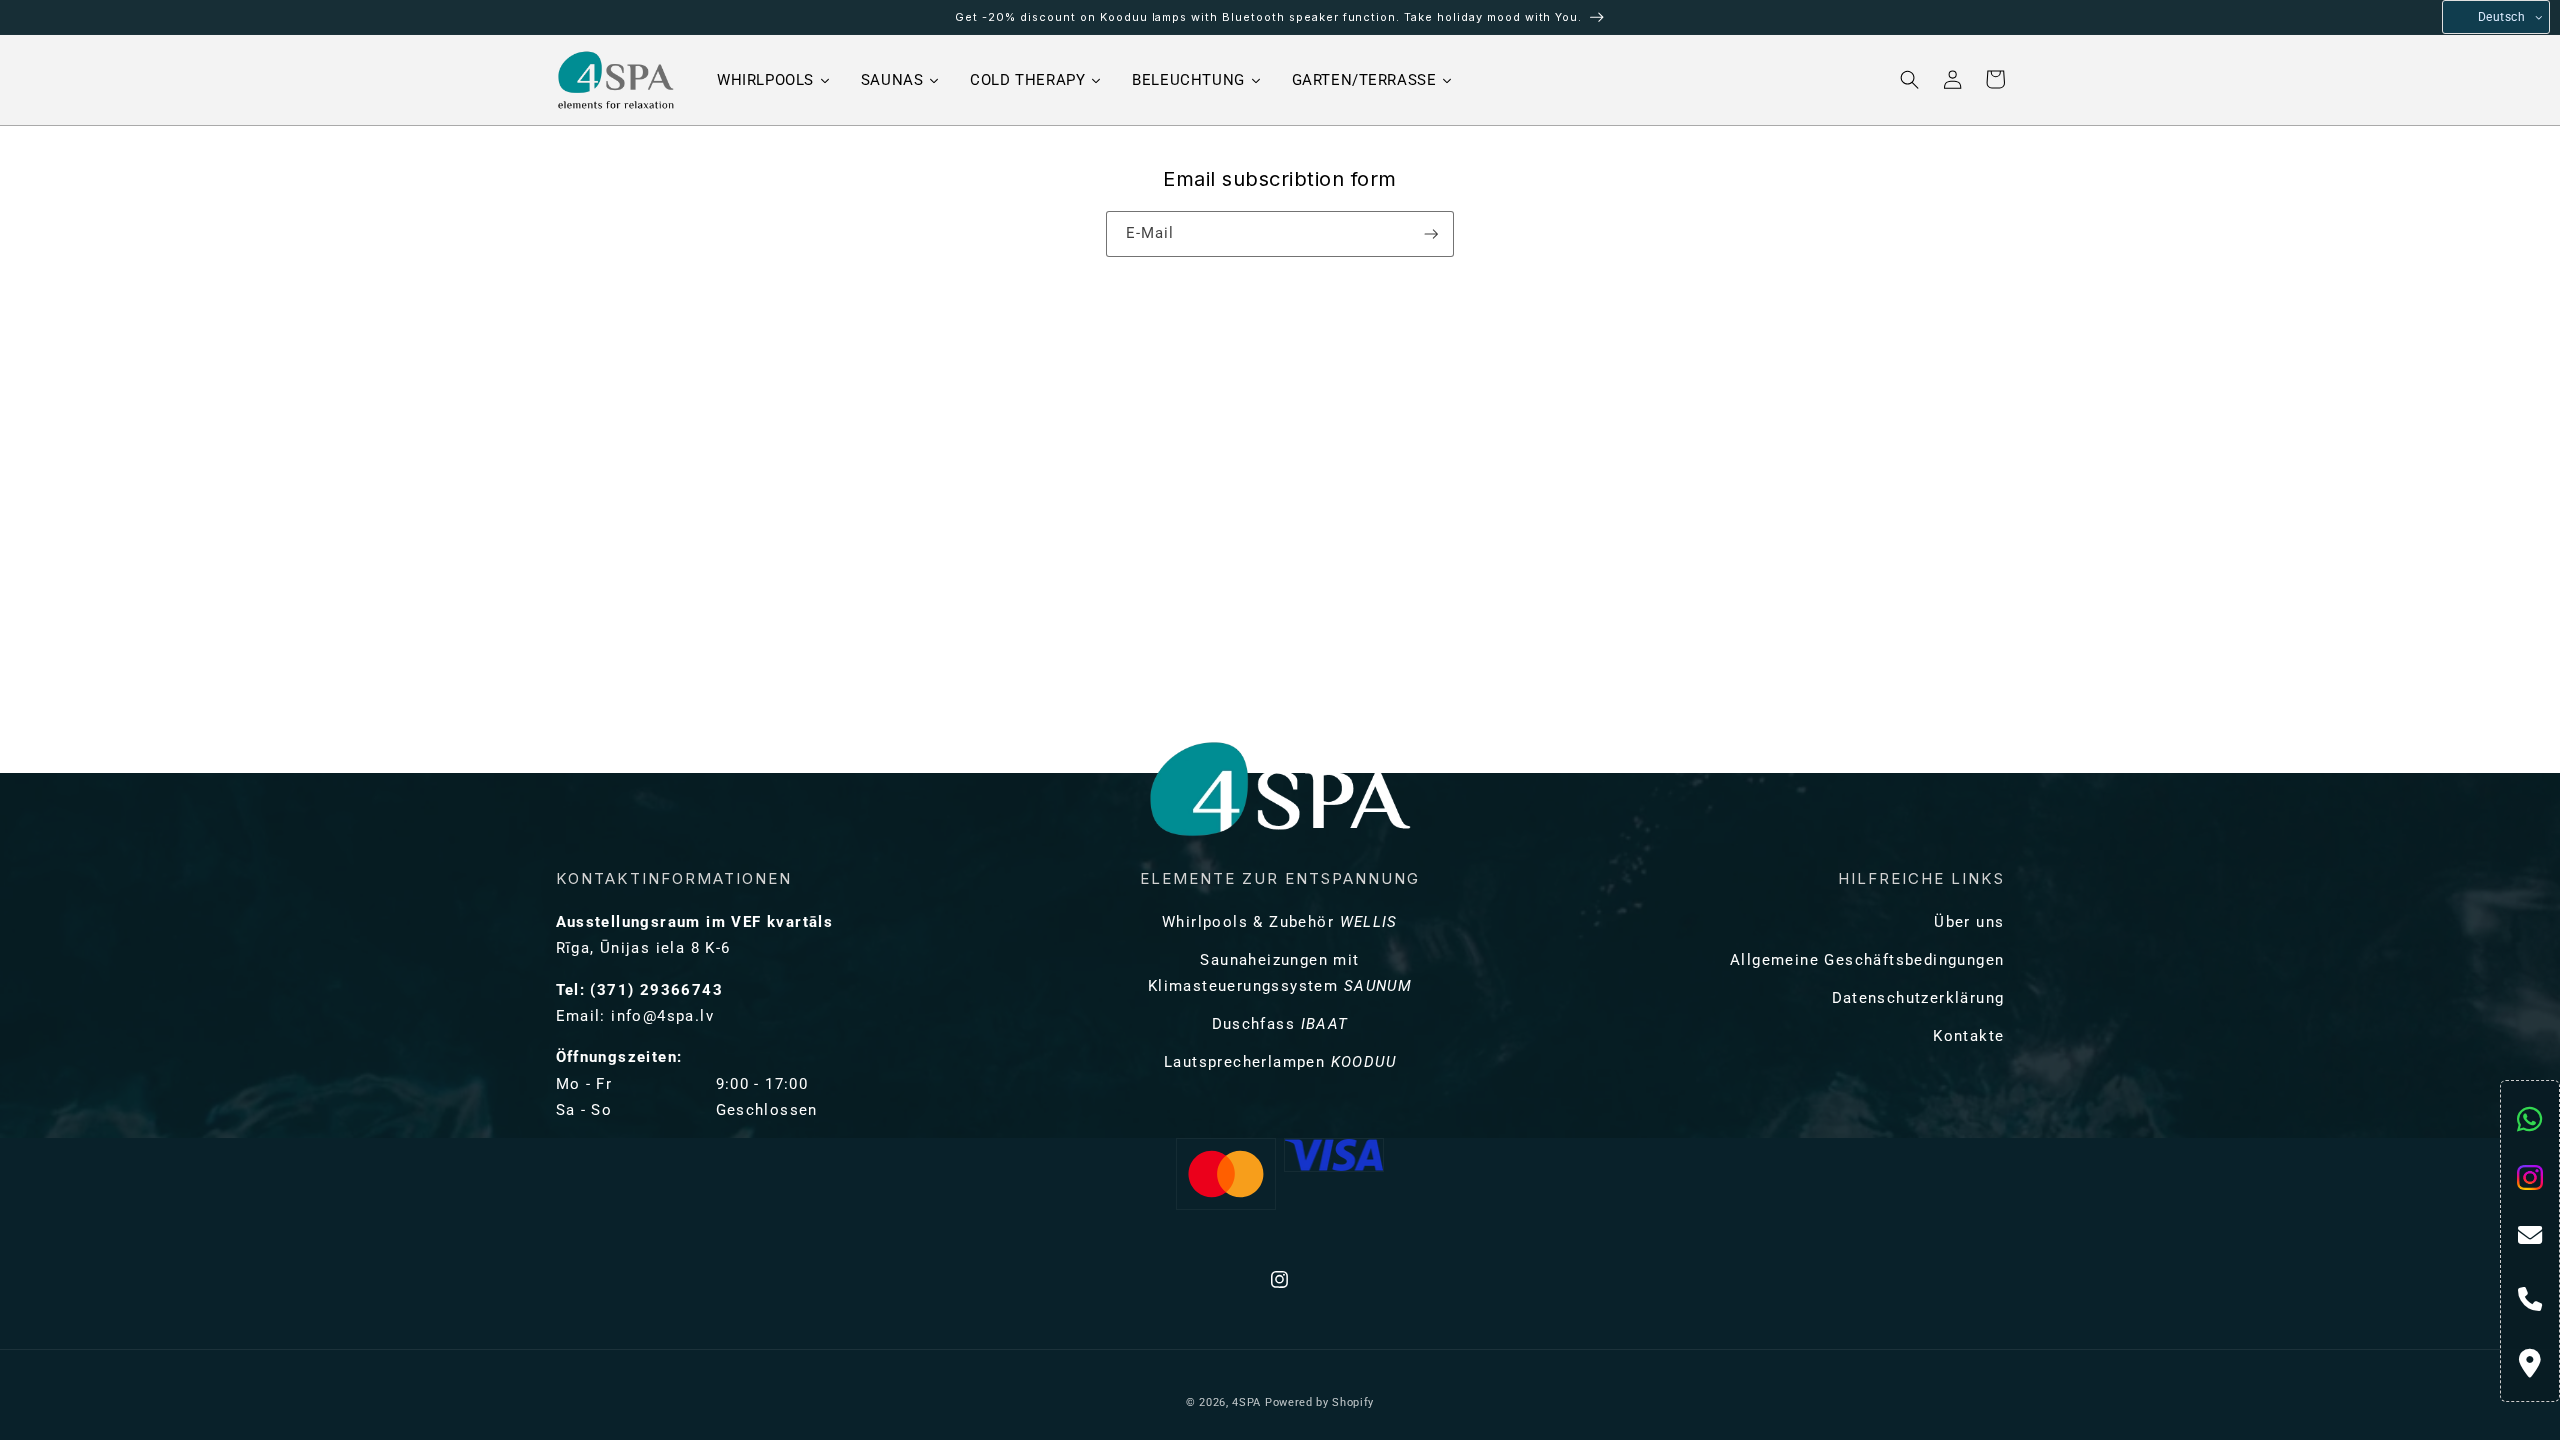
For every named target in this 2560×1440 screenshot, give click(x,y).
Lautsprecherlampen (1280, 1062)
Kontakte (1968, 1036)
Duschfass (1280, 1024)
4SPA (1246, 1402)
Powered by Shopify (1319, 1402)
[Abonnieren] (1431, 233)
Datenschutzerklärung (1918, 998)
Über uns (1969, 922)
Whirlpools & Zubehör (1280, 922)
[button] (1910, 79)
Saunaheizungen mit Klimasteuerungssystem (1280, 973)
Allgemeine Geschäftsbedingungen (1867, 960)
